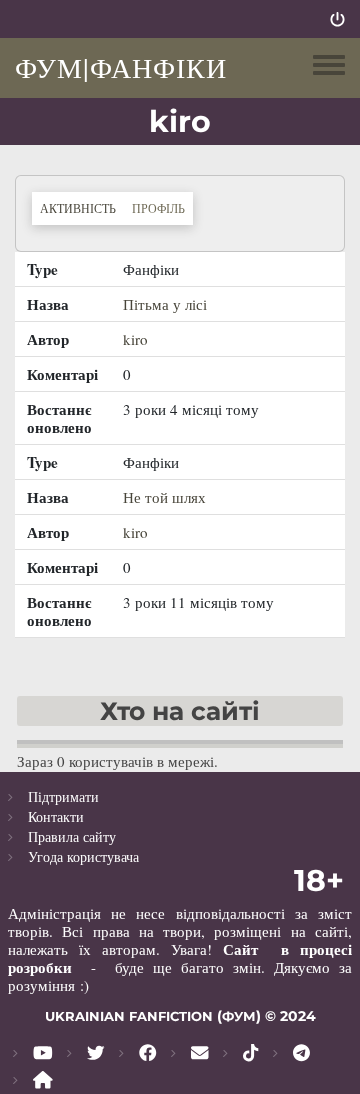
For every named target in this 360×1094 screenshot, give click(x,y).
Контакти (56, 816)
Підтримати (63, 796)
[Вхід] (337, 19)
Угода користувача (83, 856)
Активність (82, 207)
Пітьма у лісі (165, 304)
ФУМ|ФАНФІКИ (121, 67)
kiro (135, 339)
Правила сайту (72, 836)
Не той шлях (164, 497)
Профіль (158, 208)
